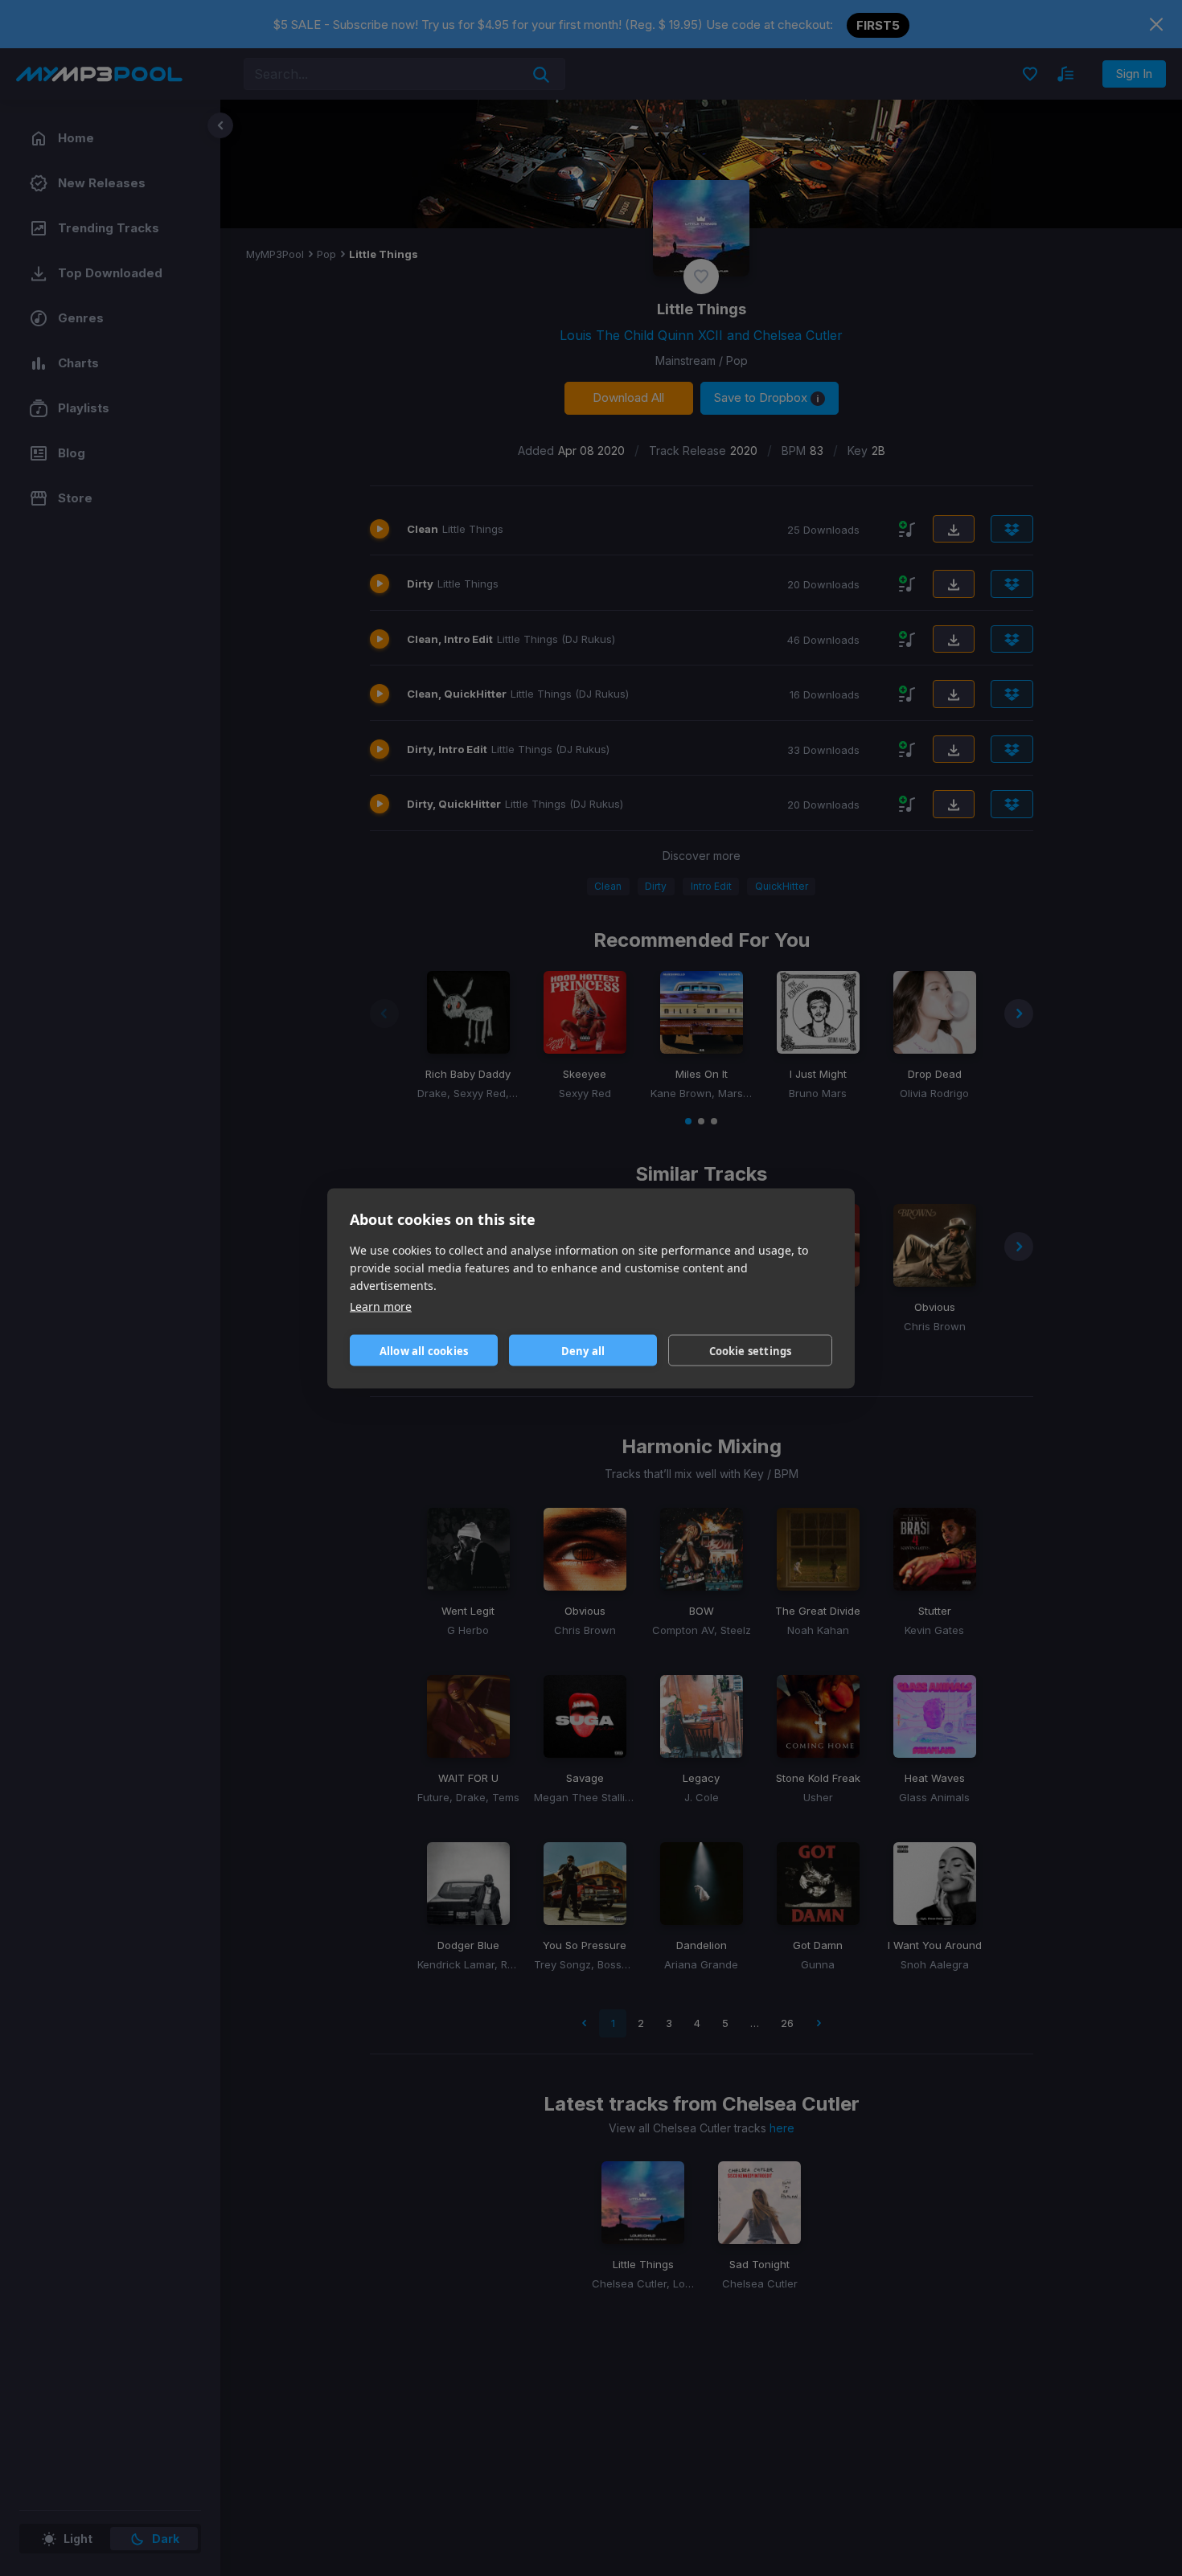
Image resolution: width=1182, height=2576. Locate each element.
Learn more (381, 1306)
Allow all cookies (424, 1350)
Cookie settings (751, 1350)
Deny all (583, 1350)
